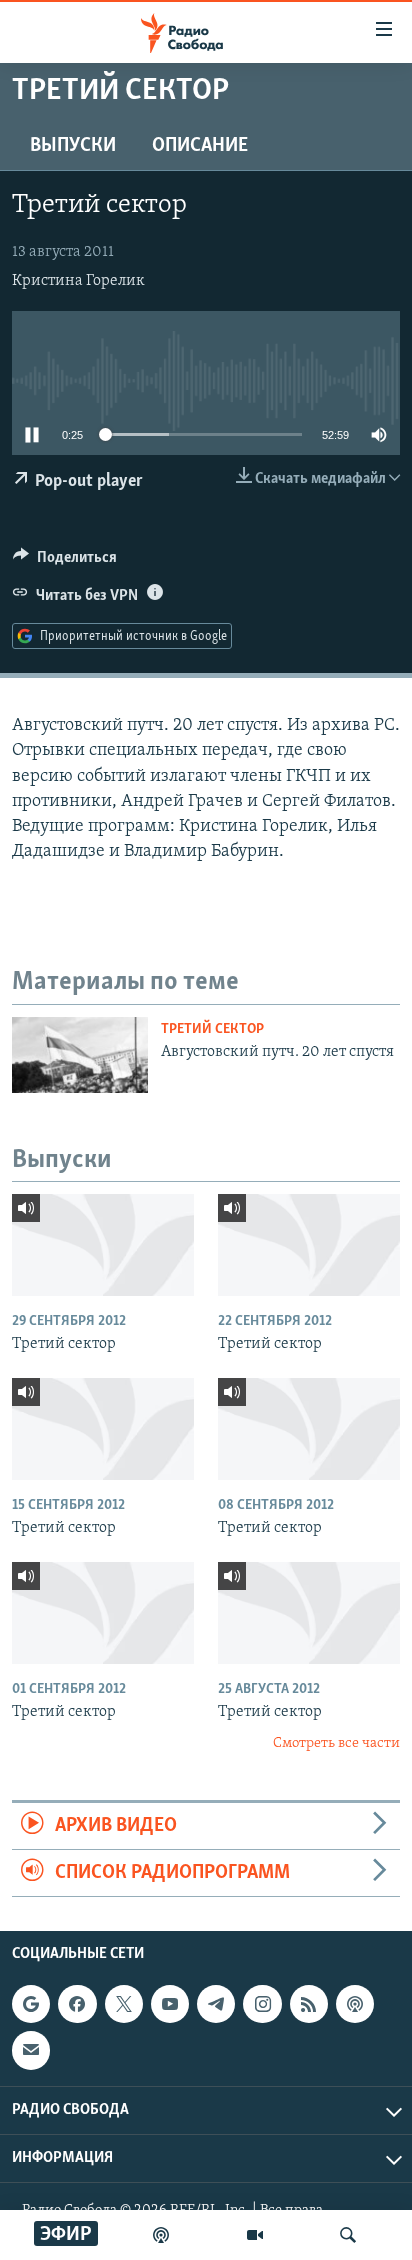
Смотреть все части (336, 1743)
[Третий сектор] (103, 1245)
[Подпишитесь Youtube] (170, 2005)
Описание (200, 146)
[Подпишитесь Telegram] (216, 2005)
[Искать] (348, 2235)
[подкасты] (161, 2235)
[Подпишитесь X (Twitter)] (124, 2005)
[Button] (65, 562)
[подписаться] (31, 2051)
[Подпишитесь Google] (31, 2005)
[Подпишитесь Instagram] (262, 2005)
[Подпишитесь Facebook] (77, 2005)
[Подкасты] (355, 2005)
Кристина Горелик (78, 281)
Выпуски (73, 146)
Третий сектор (212, 1029)
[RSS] (309, 2005)
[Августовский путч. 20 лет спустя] (80, 1055)
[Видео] (255, 2235)
